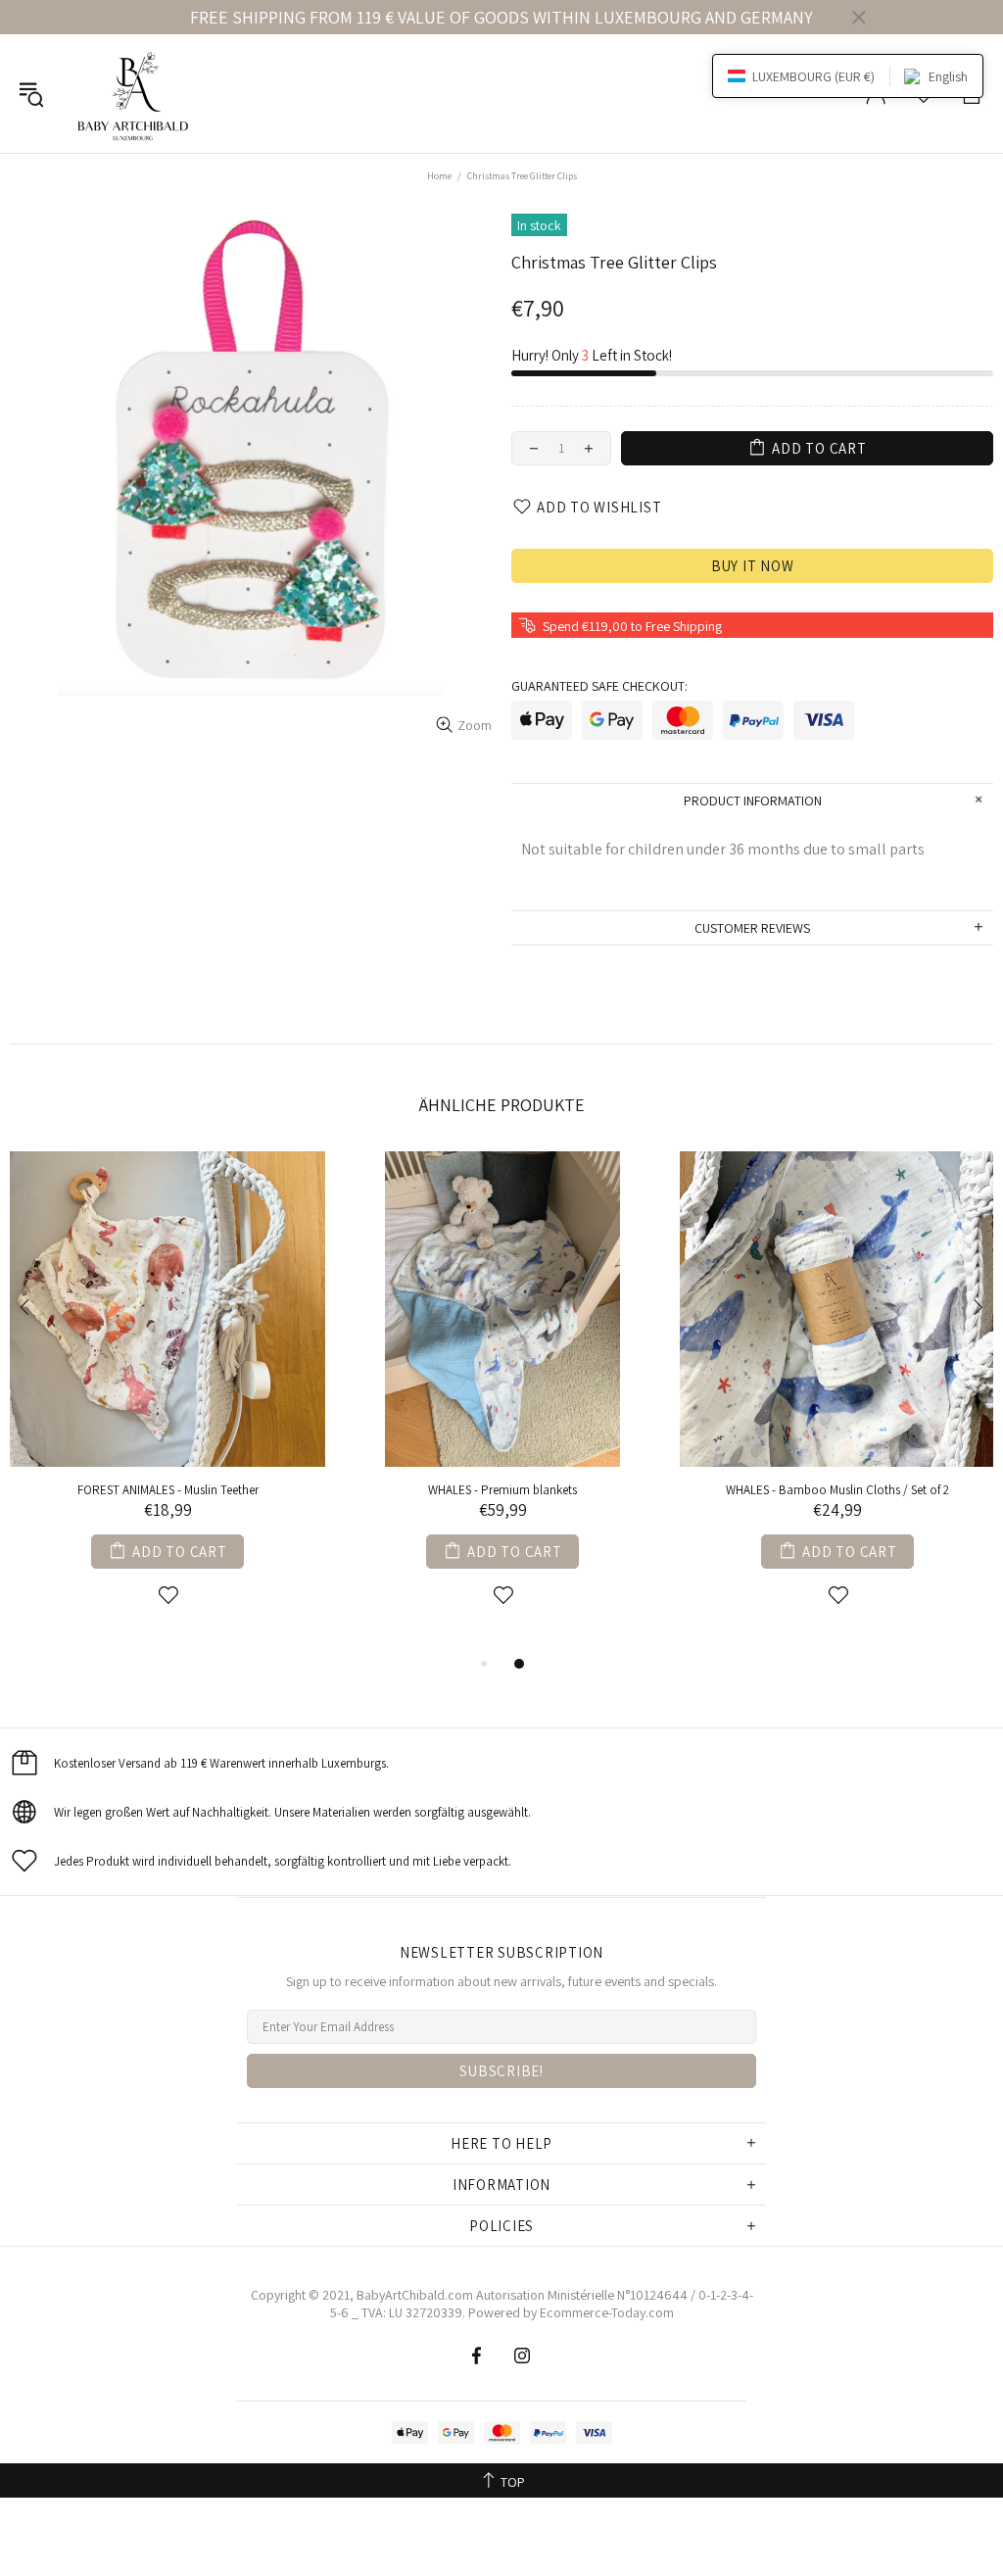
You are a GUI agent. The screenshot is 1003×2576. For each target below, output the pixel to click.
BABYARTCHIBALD (136, 94)
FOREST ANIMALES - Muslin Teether (168, 1490)
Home (439, 176)
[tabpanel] (167, 1402)
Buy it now (753, 566)
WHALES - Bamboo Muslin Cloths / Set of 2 (837, 1490)
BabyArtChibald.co (409, 2295)
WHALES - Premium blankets (502, 1490)
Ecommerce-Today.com (607, 2312)
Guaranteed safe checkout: (599, 686)
